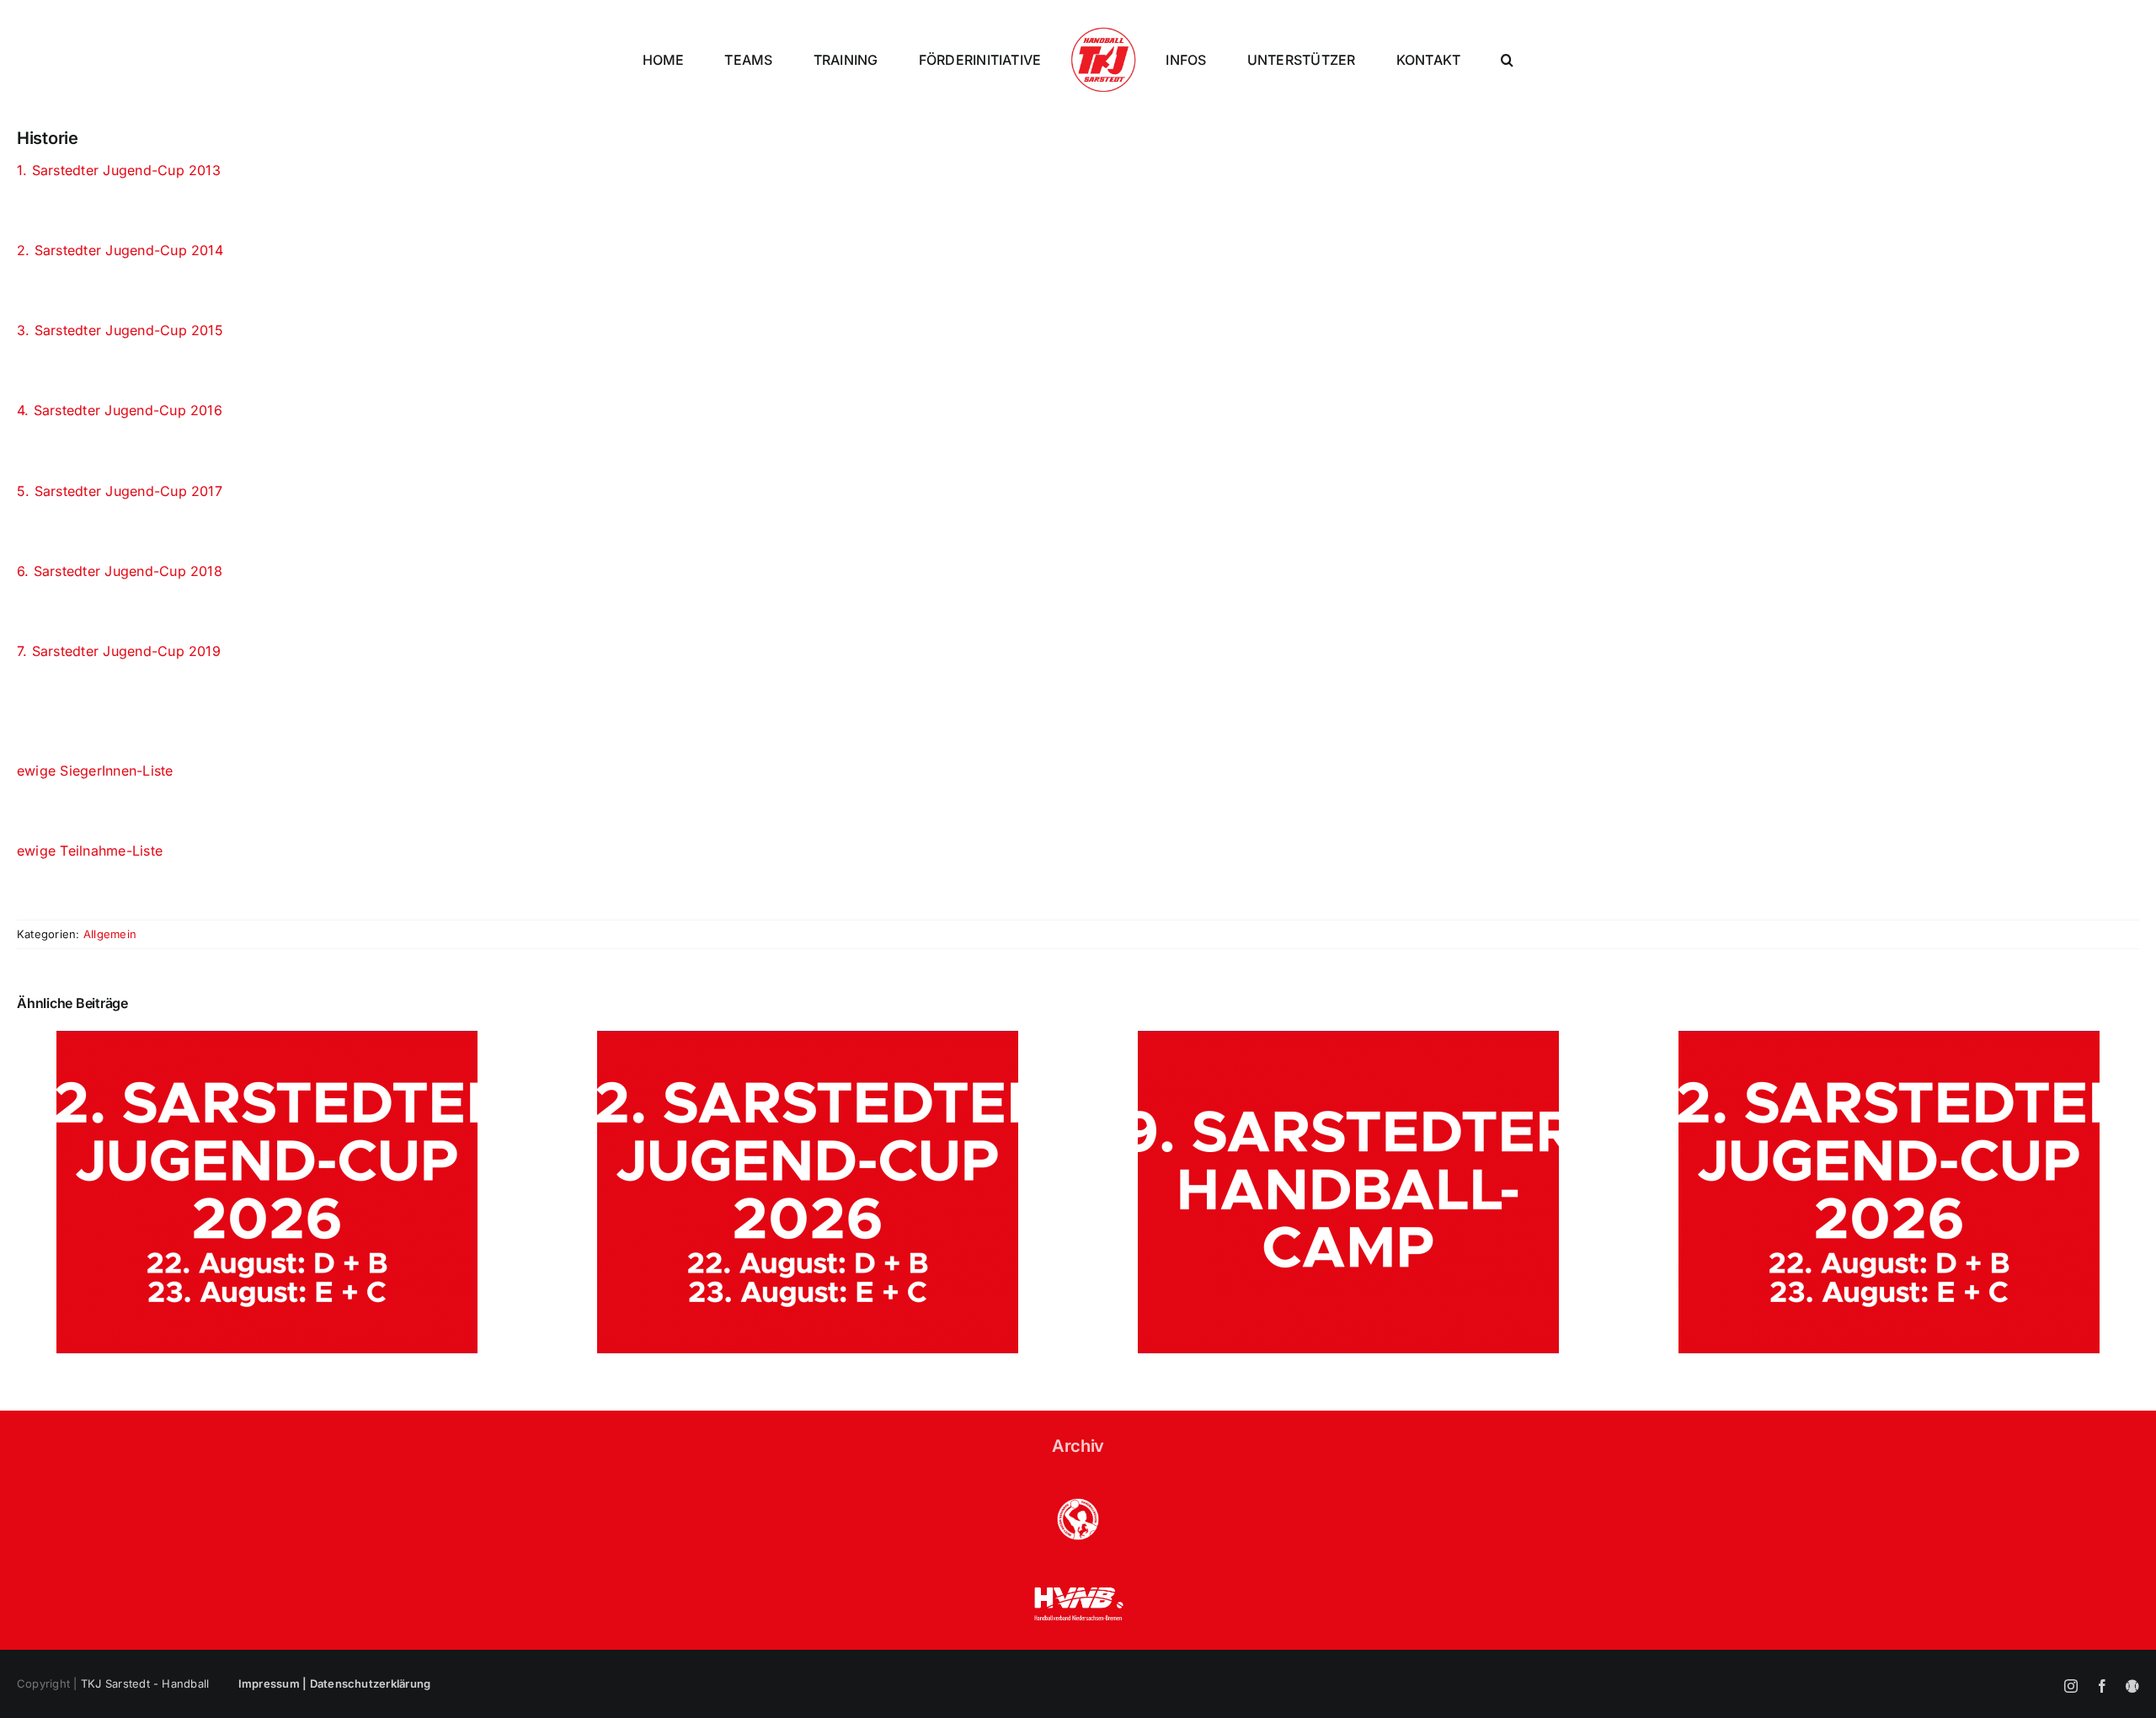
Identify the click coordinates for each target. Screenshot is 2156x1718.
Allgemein (110, 934)
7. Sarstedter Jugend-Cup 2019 (119, 651)
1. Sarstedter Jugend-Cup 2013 (119, 170)
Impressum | (274, 1683)
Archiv (1078, 1446)
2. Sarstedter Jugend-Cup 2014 (120, 250)
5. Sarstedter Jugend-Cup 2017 (120, 491)
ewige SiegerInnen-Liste (95, 771)
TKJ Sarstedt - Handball (145, 1683)
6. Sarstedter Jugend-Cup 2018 (120, 571)
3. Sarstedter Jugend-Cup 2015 (120, 330)
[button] (1581, 60)
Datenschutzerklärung (371, 1683)
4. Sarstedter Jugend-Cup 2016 (120, 410)
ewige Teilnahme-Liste (90, 851)
